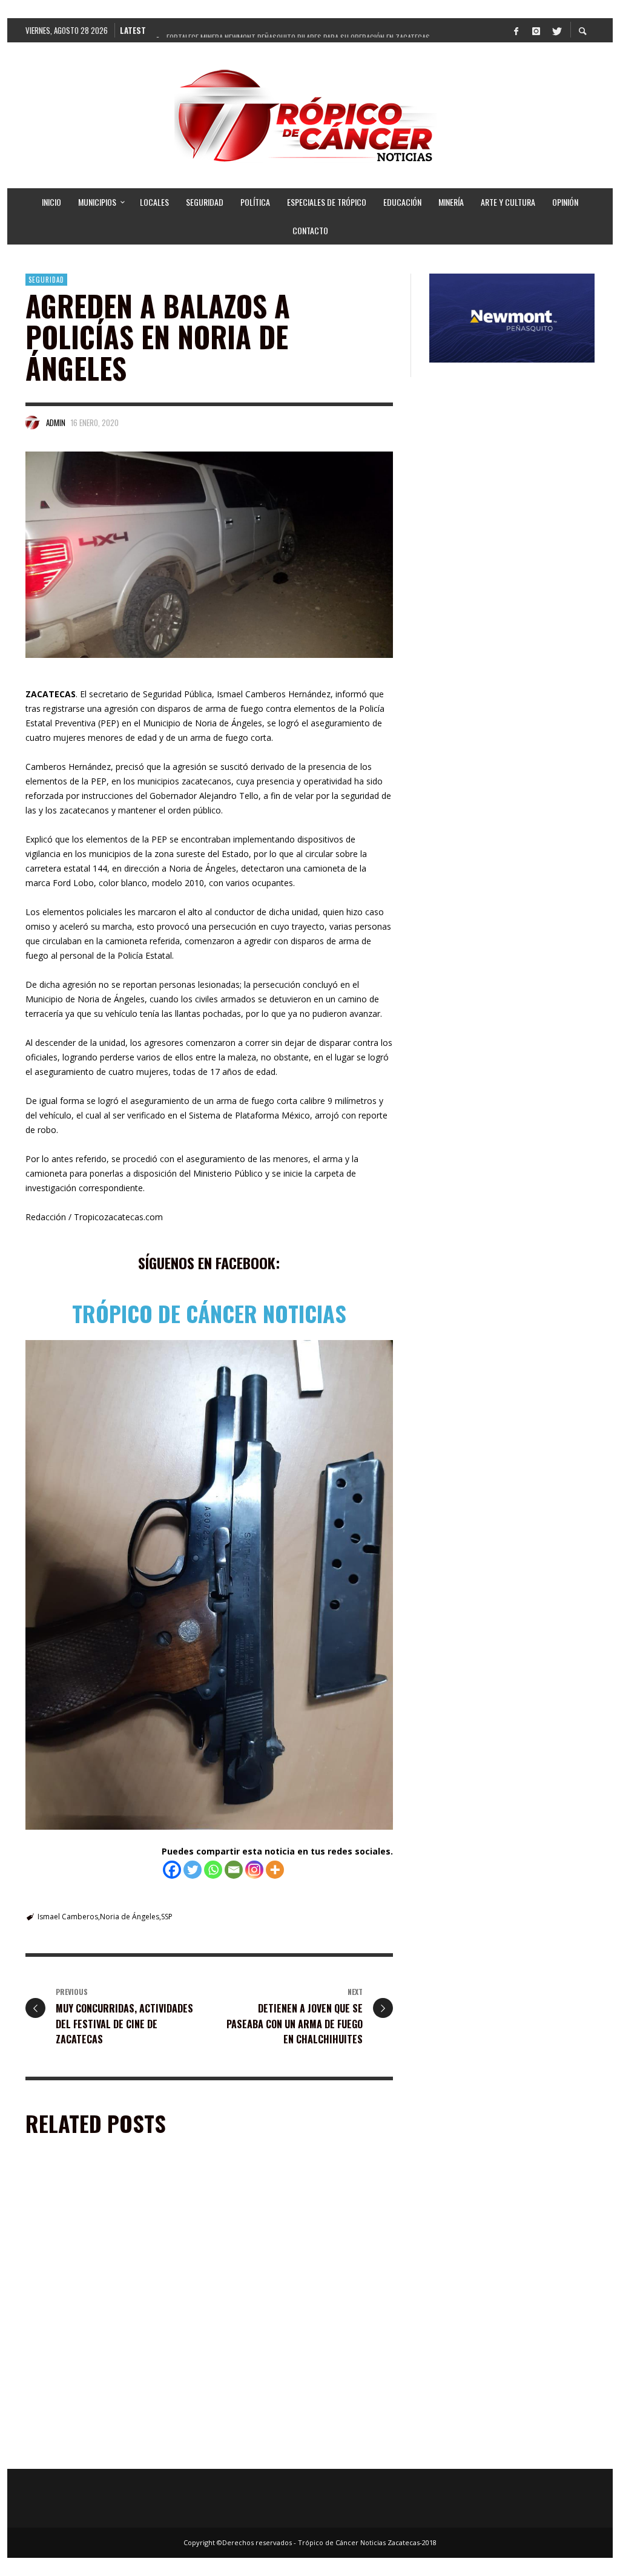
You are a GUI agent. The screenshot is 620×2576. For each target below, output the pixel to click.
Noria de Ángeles (130, 1917)
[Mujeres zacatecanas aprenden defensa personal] (286, 2384)
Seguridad (46, 280)
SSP (167, 1917)
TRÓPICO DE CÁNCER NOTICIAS (209, 1313)
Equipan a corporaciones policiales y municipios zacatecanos (296, 2305)
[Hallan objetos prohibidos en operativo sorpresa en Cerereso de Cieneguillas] (93, 2384)
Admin (56, 422)
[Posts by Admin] (33, 422)
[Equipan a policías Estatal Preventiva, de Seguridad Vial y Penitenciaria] (93, 2238)
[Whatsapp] (213, 1870)
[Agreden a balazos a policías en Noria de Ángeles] (209, 555)
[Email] (234, 1870)
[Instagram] (536, 30)
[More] (275, 1870)
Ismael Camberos (68, 1917)
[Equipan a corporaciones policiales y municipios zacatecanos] (286, 2238)
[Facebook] (516, 30)
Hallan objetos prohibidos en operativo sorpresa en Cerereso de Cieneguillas (110, 2450)
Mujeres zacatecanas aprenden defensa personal (299, 2450)
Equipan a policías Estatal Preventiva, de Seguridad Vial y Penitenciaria (110, 2305)
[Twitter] (556, 30)
